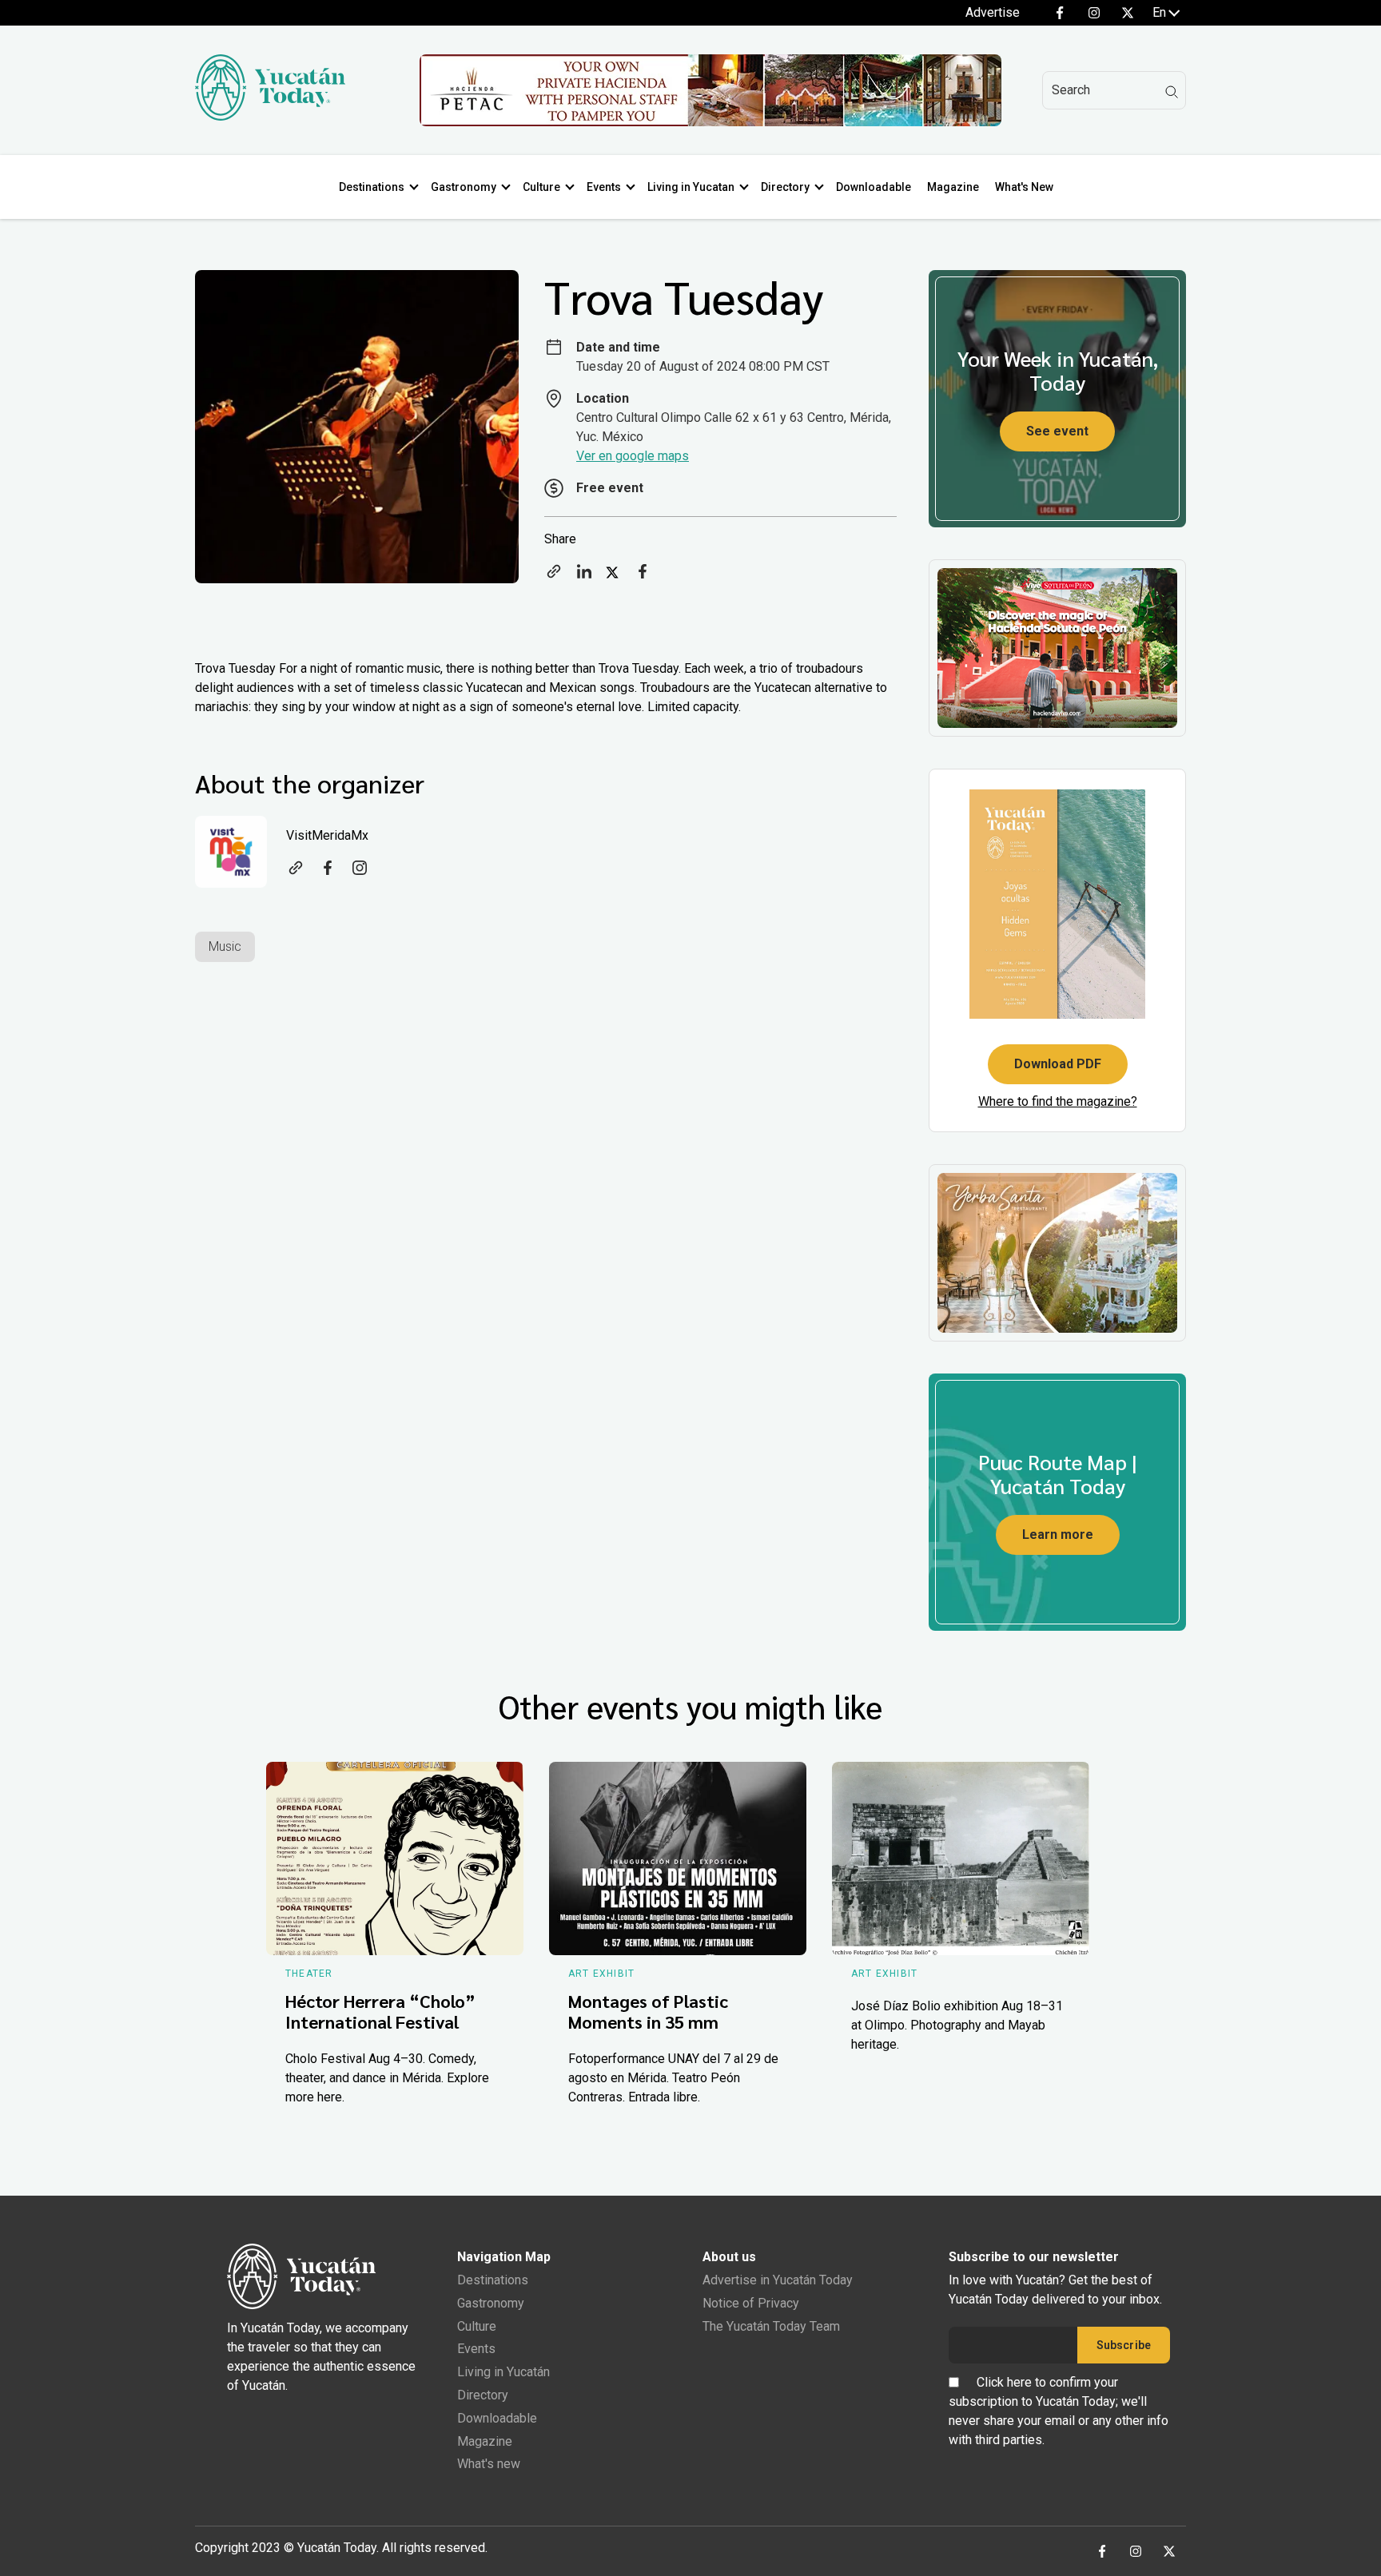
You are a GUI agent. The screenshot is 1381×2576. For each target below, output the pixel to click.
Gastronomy (464, 187)
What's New (1024, 187)
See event (1057, 431)
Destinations (372, 187)
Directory (785, 187)
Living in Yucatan (691, 187)
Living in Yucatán (503, 2372)
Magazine (953, 187)
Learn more (1058, 1534)
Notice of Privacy (751, 2303)
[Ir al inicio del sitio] (270, 116)
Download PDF (1058, 1064)
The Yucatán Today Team (771, 2326)
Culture (541, 187)
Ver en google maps (633, 456)
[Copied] (554, 576)
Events (604, 187)
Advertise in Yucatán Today (778, 2280)
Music (225, 946)
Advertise (993, 12)
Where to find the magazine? (1058, 1101)
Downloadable (874, 187)
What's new (489, 2464)
